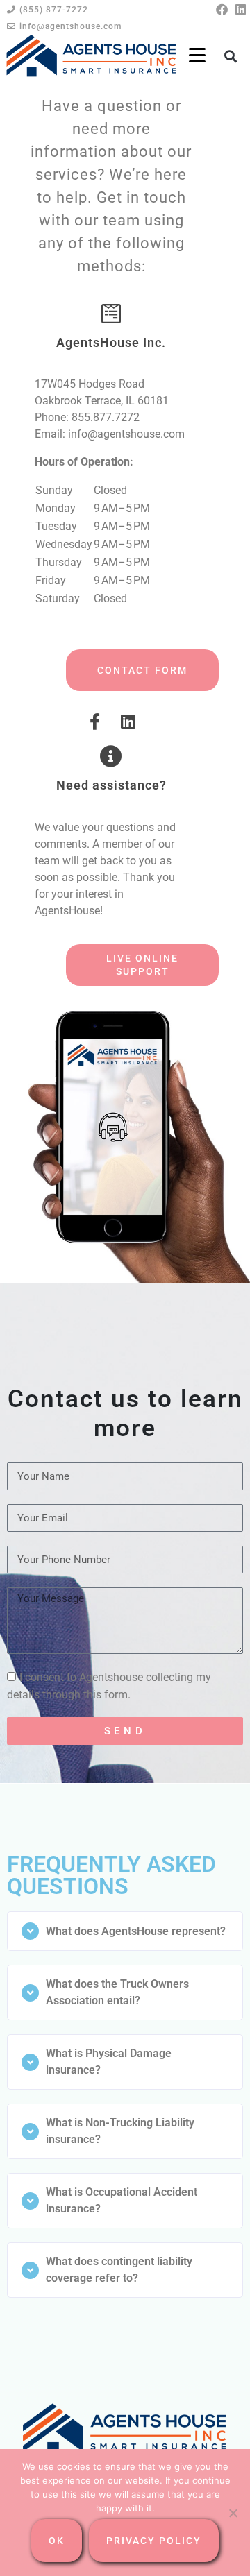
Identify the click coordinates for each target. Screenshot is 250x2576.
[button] (231, 57)
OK (57, 2541)
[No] (233, 2513)
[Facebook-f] (94, 722)
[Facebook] (222, 9)
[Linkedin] (241, 9)
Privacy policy (154, 2541)
